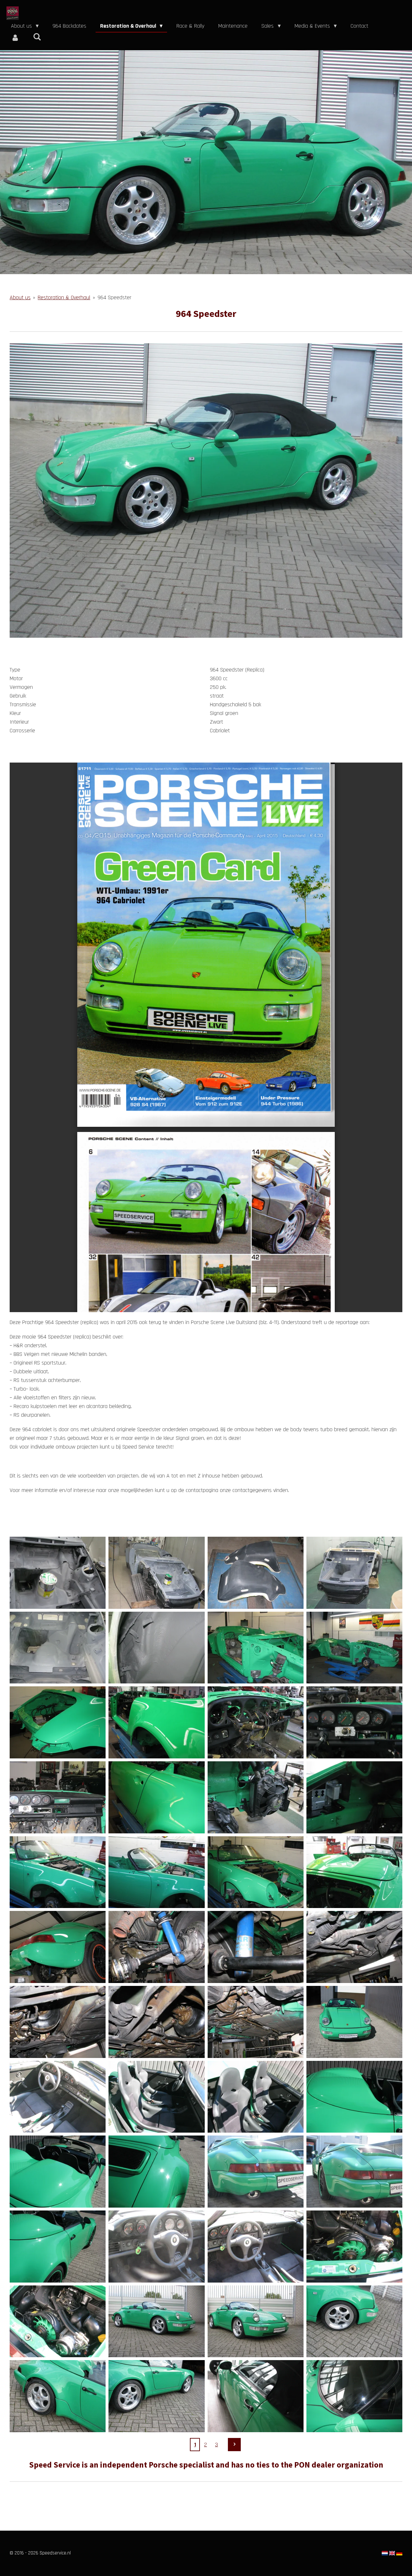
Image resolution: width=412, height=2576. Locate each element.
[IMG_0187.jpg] (58, 2022)
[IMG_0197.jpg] (256, 2097)
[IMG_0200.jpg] (156, 2172)
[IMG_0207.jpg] (256, 2247)
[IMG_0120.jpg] (354, 1573)
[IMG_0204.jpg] (156, 2247)
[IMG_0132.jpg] (354, 1648)
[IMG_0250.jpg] (58, 2396)
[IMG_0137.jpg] (156, 1722)
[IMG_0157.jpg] (58, 1872)
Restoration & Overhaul (64, 297)
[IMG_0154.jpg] (354, 1797)
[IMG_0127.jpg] (156, 1648)
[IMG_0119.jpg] (256, 1573)
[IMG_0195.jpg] (58, 2097)
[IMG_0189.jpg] (256, 2022)
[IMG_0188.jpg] (156, 2022)
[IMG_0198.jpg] (354, 2097)
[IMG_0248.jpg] (256, 2321)
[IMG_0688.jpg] (256, 2396)
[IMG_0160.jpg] (256, 1872)
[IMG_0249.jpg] (354, 2321)
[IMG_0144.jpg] (354, 1722)
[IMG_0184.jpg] (256, 1947)
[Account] (15, 38)
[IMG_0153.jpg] (256, 1797)
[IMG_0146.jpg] (58, 1797)
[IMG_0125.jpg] (58, 1648)
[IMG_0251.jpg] (156, 2396)
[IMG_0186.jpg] (354, 1947)
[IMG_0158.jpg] (156, 1872)
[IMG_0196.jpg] (156, 2097)
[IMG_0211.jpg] (58, 2321)
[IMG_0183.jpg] (156, 1947)
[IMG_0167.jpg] (354, 1872)
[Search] (37, 37)
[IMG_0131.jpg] (256, 1648)
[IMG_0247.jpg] (156, 2321)
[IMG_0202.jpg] (354, 2172)
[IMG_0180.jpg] (58, 1947)
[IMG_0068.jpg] (58, 1573)
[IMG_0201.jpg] (256, 2172)
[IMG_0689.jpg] (354, 2396)
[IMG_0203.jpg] (58, 2247)
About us (20, 297)
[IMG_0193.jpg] (354, 2022)
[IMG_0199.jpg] (58, 2172)
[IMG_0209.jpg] (354, 2247)
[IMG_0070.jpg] (156, 1573)
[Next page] (234, 2445)
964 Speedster (114, 297)
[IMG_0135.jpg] (58, 1722)
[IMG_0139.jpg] (256, 1722)
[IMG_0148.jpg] (156, 1797)
